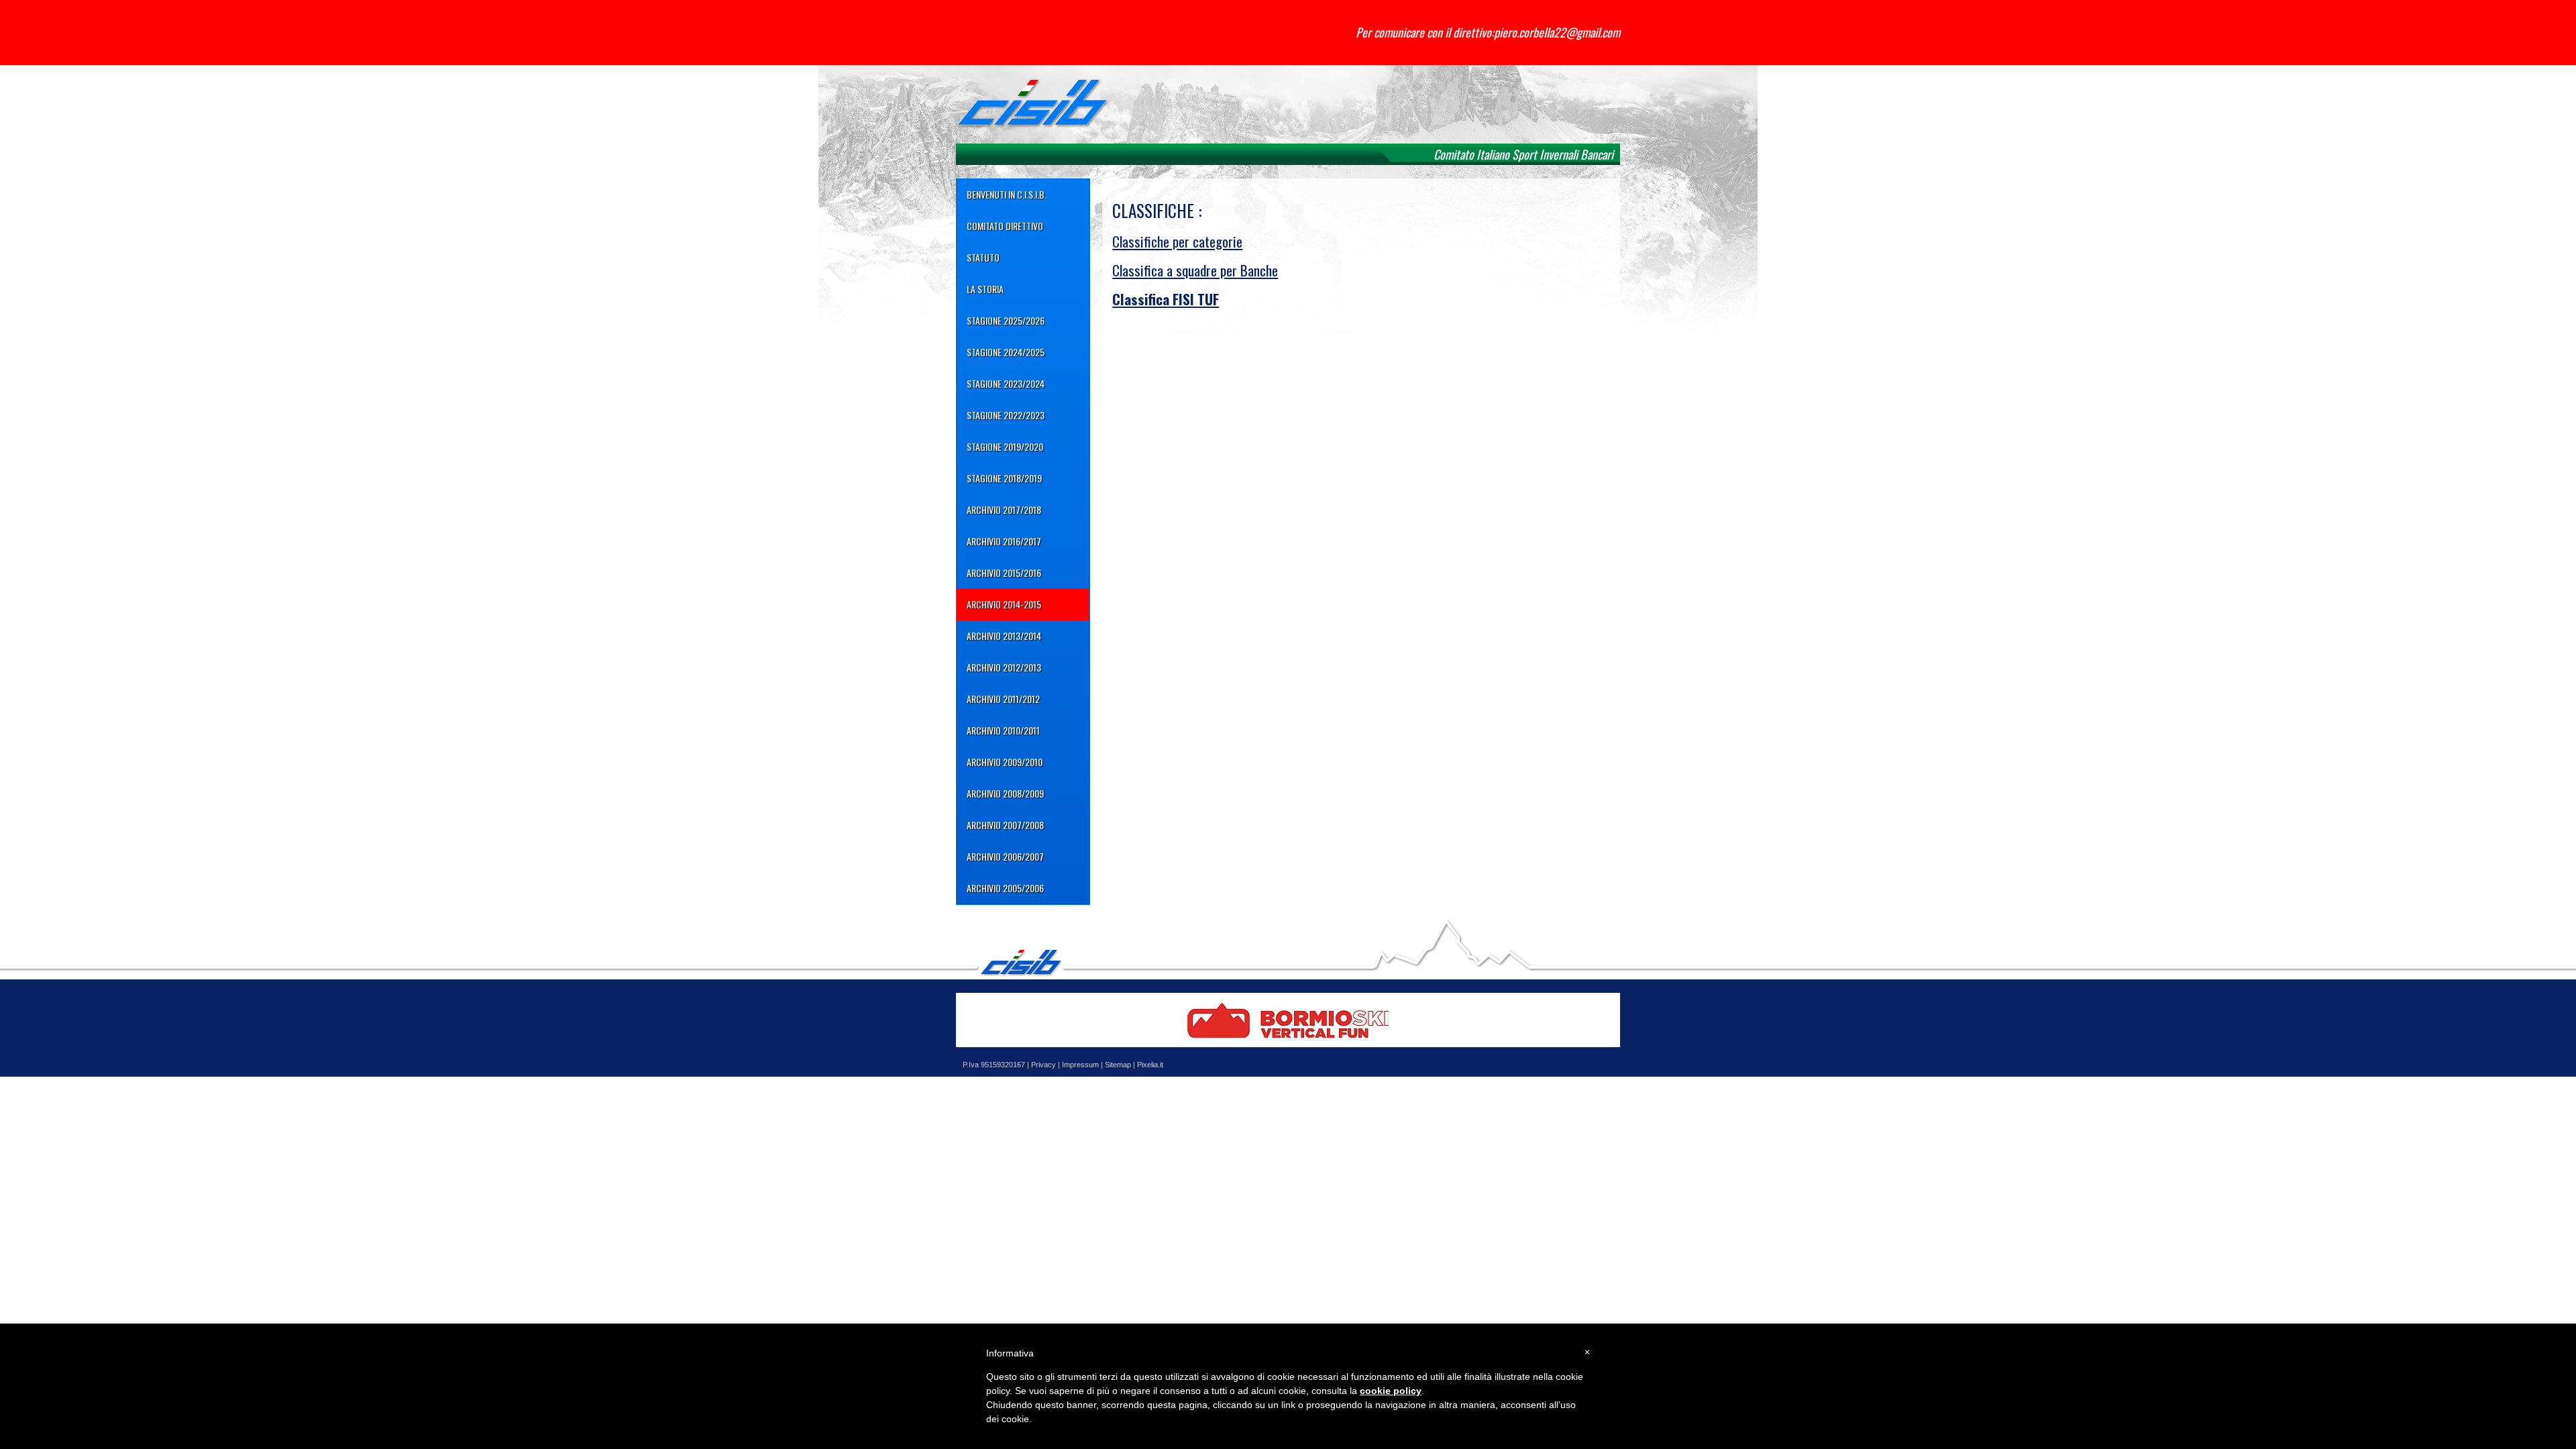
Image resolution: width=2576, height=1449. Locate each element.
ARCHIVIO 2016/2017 (1004, 541)
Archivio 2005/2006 (1005, 888)
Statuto (983, 257)
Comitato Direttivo (1005, 226)
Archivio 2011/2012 (1003, 699)
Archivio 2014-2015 (1004, 604)
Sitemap (1118, 1065)
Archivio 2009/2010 (1005, 762)
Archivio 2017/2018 (1004, 509)
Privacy (1043, 1065)
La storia (985, 289)
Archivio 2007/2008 (1005, 825)
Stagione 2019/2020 (1005, 446)
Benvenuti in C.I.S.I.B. (1007, 194)
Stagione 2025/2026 (1006, 320)
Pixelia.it (1150, 1065)
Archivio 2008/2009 (1005, 793)
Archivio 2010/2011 (1003, 730)
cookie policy (1391, 1391)
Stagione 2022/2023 (1006, 415)
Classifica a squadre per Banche (1195, 270)
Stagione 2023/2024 (1006, 383)
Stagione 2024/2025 (1006, 352)
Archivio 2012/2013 (1004, 667)
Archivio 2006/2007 (1005, 856)
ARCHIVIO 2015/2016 (1004, 573)
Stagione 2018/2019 (1004, 478)
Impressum (1080, 1065)
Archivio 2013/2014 (1004, 636)
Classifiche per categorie (1177, 241)
